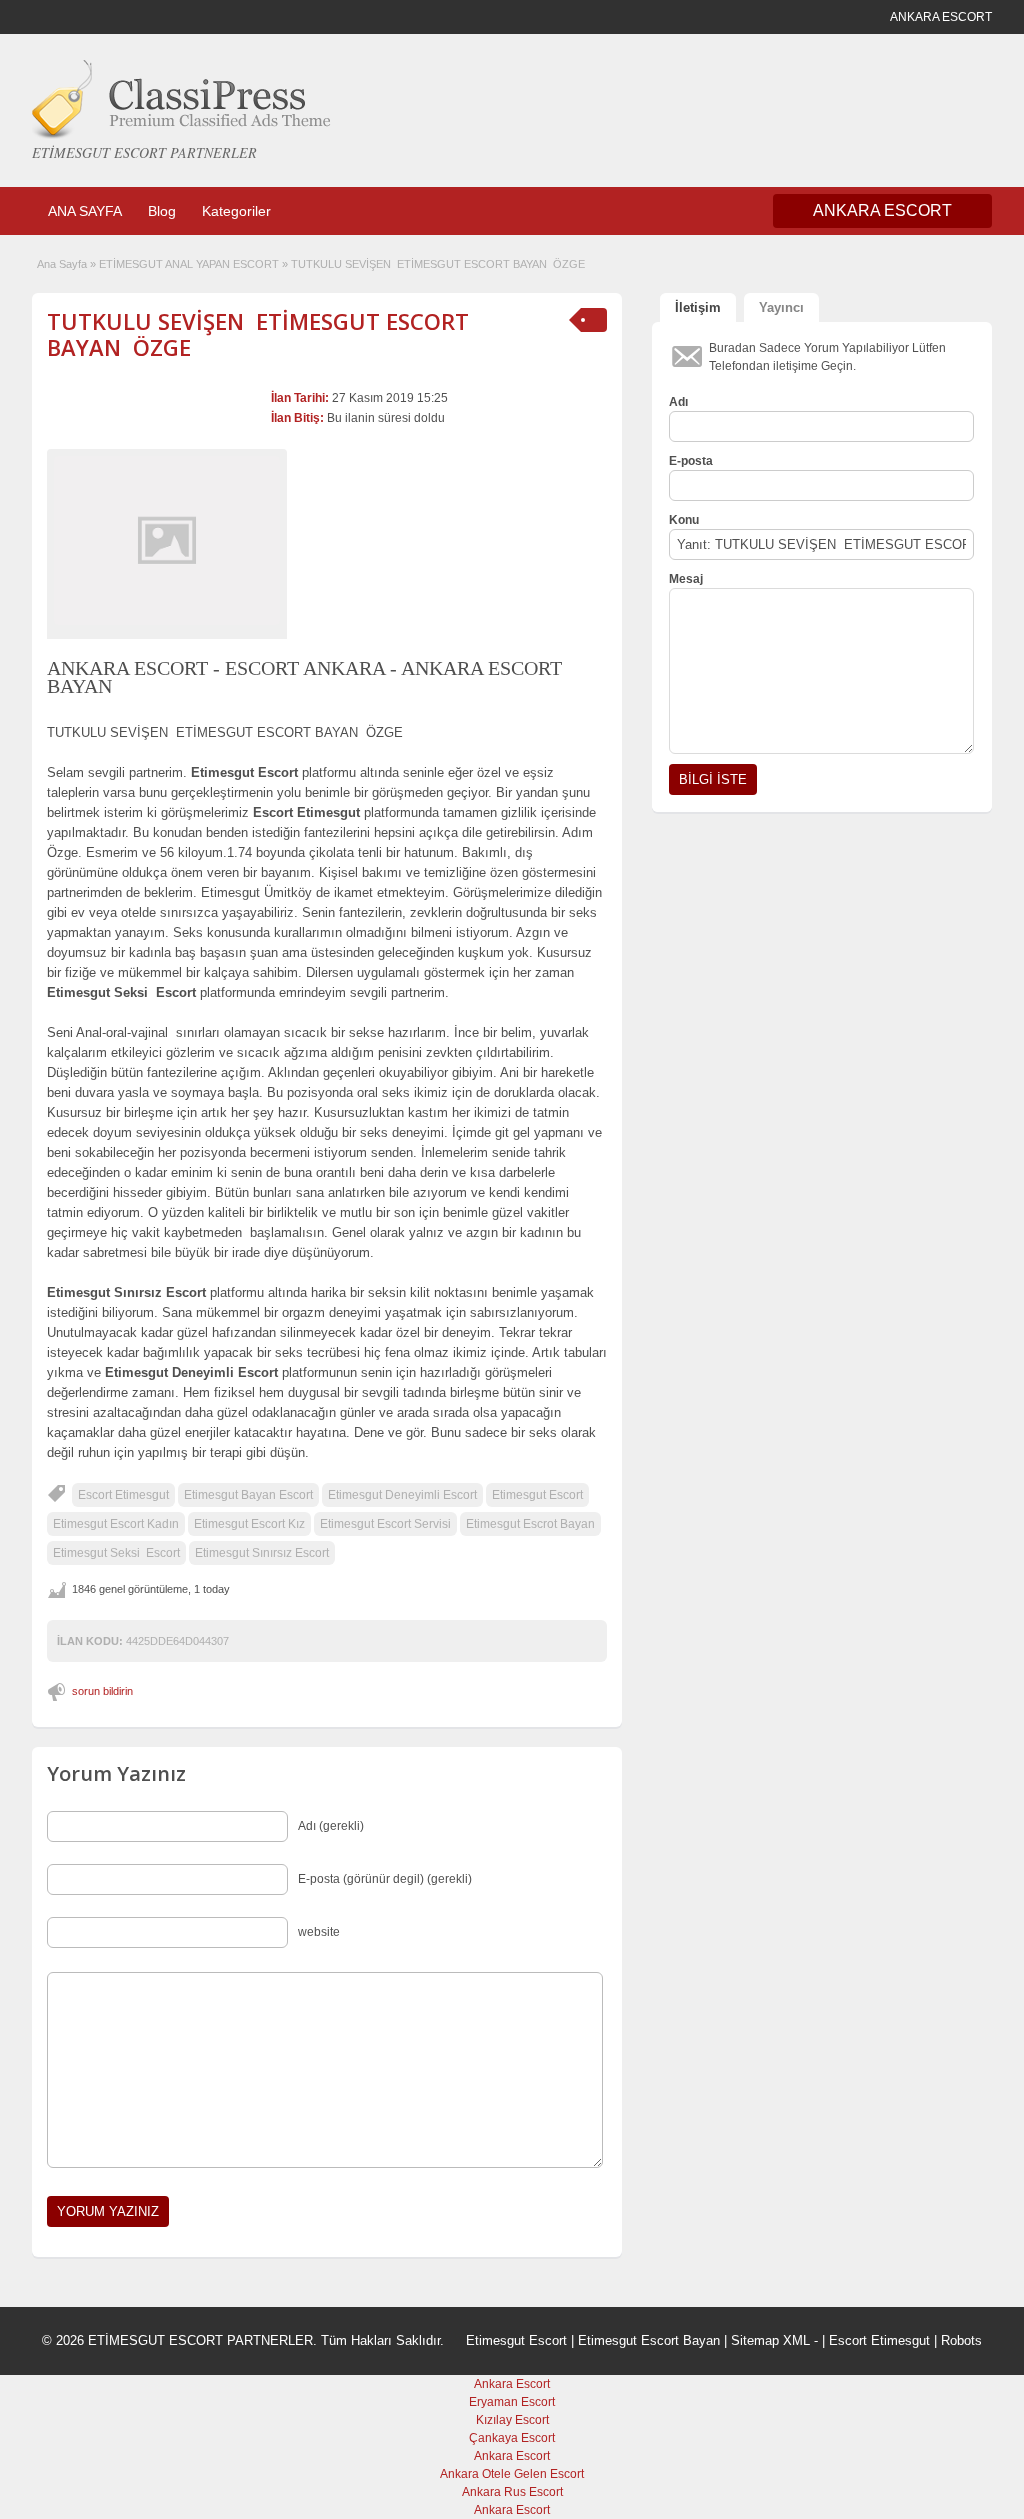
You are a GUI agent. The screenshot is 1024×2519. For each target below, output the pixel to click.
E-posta (691, 461)
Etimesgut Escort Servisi (385, 1524)
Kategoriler (236, 211)
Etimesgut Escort (537, 1495)
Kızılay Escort (512, 2420)
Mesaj (686, 579)
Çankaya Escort (512, 2438)
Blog (162, 211)
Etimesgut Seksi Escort (116, 1553)
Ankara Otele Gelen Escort (512, 2474)
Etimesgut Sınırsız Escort (262, 1553)
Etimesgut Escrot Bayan (530, 1524)
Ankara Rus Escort (512, 2492)
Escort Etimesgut (123, 1495)
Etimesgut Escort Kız (249, 1524)
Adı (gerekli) (331, 1826)
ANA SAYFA (85, 211)
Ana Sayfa (62, 264)
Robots (961, 2340)
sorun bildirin (102, 1691)
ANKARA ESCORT (882, 210)
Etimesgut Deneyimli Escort (402, 1495)
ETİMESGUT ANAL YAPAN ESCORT (189, 264)
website (319, 1932)
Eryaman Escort (512, 2402)
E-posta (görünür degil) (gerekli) (385, 1879)
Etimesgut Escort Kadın (116, 1524)
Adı (678, 402)
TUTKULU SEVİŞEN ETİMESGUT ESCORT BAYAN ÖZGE (258, 334)
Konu (684, 520)
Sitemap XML (770, 2340)
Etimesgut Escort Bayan (649, 2340)
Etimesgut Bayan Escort (248, 1495)
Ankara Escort (512, 2384)
